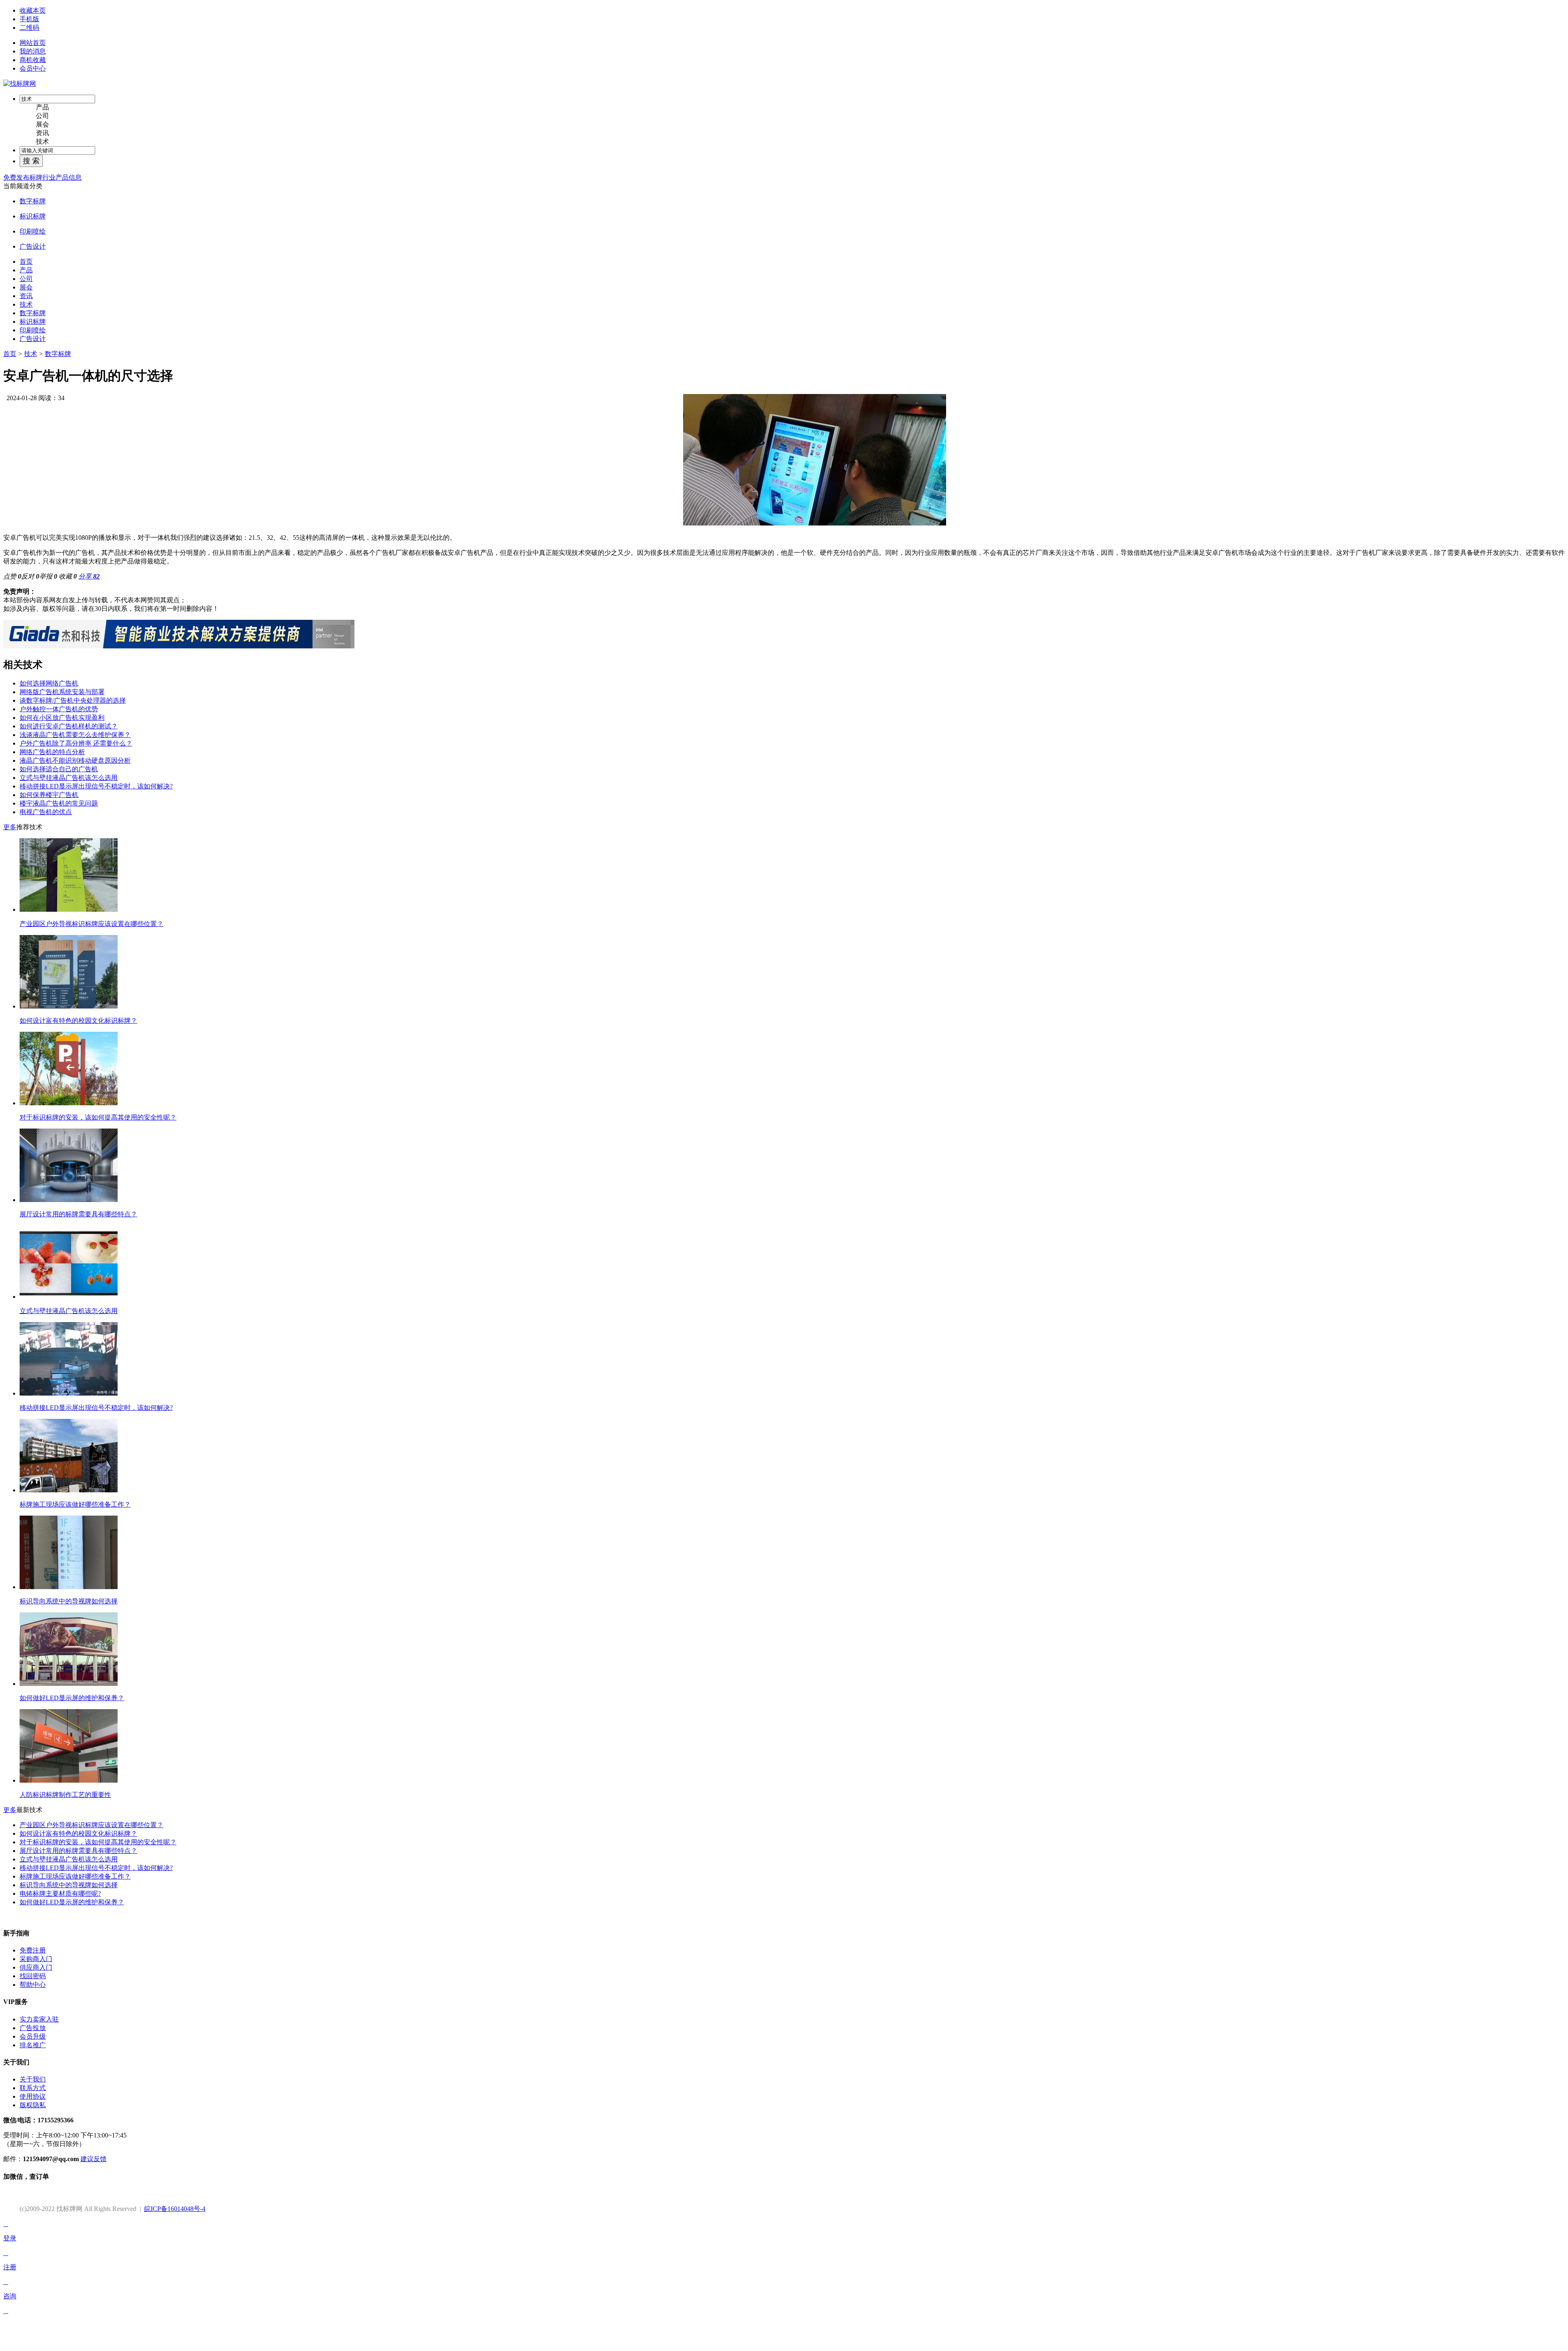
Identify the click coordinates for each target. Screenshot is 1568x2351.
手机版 (29, 19)
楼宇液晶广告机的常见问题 (59, 803)
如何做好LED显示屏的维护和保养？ (72, 1902)
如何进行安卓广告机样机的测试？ (69, 726)
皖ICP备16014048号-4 (175, 2209)
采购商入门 (36, 1959)
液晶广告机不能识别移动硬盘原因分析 (75, 760)
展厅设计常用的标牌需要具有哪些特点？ (78, 1851)
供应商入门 (36, 1967)
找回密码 (33, 1976)
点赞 (12, 576)
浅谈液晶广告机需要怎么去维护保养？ (75, 735)
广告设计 (33, 246)
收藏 (68, 576)
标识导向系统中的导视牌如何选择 (69, 1885)
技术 (42, 141)
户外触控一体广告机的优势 (59, 709)
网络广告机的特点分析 (52, 752)
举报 (48, 576)
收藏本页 (33, 10)
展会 (42, 124)
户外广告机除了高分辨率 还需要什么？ (76, 743)
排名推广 (33, 2045)
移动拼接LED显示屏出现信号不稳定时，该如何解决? (96, 786)
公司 (42, 116)
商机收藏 (33, 60)
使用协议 (33, 2096)
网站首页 (33, 43)
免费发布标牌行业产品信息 (42, 177)
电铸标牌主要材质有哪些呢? (60, 1893)
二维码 (29, 28)
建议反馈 (94, 2159)
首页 (10, 354)
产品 (42, 107)
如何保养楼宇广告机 (49, 795)
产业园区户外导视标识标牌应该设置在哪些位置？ (91, 1825)
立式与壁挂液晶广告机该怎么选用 (69, 778)
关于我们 (33, 2079)
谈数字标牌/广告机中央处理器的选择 (73, 700)
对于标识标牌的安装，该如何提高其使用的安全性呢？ (98, 1842)
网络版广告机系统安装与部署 (62, 692)
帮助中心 (33, 1985)
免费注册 (33, 1950)
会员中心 (33, 68)
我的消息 (33, 51)
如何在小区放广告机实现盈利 (62, 718)
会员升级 (33, 2036)
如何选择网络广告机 (49, 683)
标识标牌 (33, 216)
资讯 (42, 133)
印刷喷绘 (33, 231)
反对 (30, 576)
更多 (10, 827)
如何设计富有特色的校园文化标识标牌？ (78, 1833)
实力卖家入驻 (39, 2019)
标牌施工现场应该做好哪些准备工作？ (75, 1876)
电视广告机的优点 (46, 812)
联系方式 (33, 2088)
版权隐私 (33, 2105)
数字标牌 (33, 201)
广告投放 (33, 2028)
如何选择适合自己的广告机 (59, 769)
